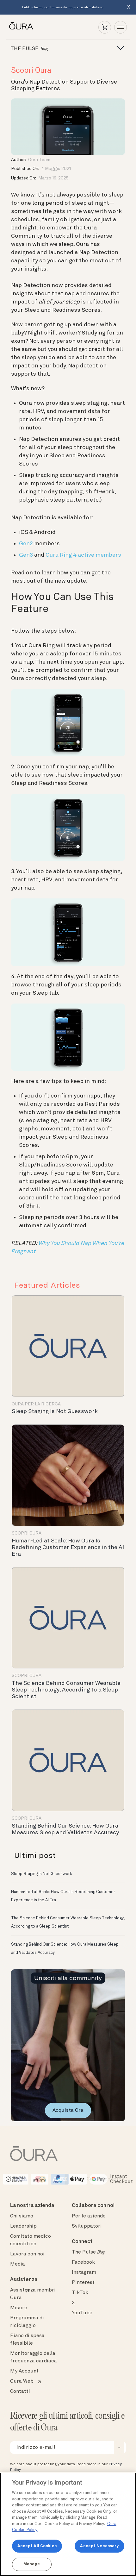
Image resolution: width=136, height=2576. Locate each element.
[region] (68, 2524)
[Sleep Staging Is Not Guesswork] (68, 1346)
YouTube (82, 2313)
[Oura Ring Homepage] (21, 26)
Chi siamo (22, 2216)
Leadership (23, 2226)
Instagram (84, 2273)
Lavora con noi (27, 2254)
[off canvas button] (118, 48)
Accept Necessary (99, 2546)
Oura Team (39, 160)
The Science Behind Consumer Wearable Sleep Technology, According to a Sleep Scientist (66, 1690)
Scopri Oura (31, 71)
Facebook (83, 2262)
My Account (24, 2371)
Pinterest (83, 2283)
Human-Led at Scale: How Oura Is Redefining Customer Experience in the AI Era (68, 1547)
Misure (19, 2308)
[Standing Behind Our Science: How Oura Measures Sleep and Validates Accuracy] (68, 1760)
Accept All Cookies (37, 2546)
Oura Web (22, 2381)
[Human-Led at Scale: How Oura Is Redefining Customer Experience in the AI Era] (68, 1475)
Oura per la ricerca (36, 1404)
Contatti (20, 2392)
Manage (32, 2564)
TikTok (80, 2293)
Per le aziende (89, 2216)
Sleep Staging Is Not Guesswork (55, 1411)
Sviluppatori (87, 2226)
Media (18, 2264)
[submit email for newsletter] (119, 2448)
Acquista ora (68, 2110)
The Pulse (88, 2252)
